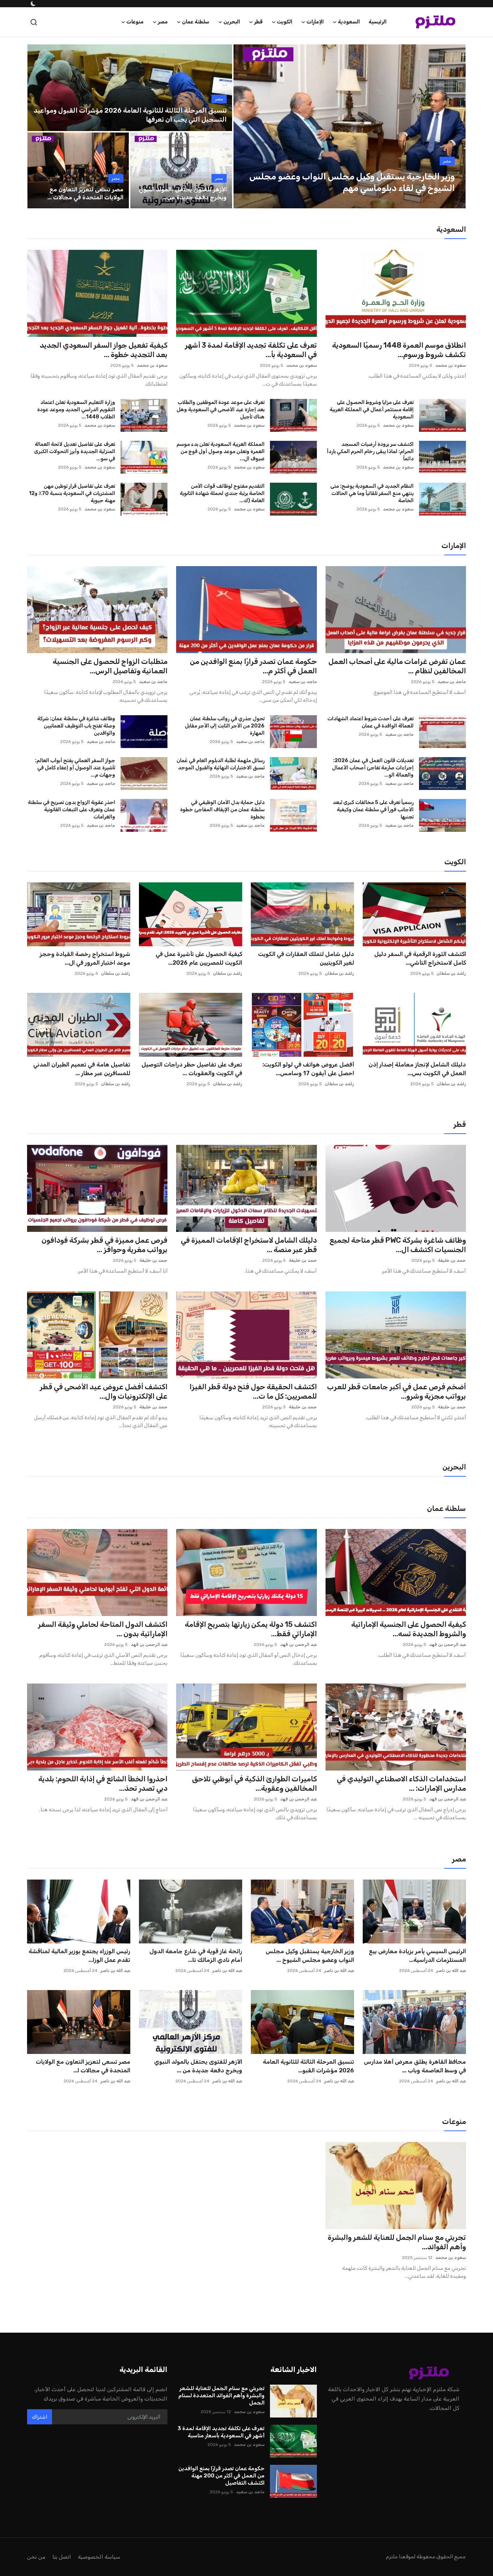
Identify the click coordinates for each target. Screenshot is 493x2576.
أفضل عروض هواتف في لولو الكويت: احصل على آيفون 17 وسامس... (308, 1069)
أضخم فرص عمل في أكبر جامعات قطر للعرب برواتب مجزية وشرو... (396, 1391)
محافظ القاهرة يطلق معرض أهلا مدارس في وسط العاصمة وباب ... (415, 2066)
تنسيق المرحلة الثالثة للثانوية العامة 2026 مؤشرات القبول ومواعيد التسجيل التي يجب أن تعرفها (130, 115)
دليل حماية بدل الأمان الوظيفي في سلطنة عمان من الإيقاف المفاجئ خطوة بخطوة (222, 810)
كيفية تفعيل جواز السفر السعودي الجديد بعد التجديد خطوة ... (104, 350)
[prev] (245, 126)
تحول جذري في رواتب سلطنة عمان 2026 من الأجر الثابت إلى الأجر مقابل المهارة (224, 726)
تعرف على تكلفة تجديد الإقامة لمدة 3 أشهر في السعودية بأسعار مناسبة (221, 2432)
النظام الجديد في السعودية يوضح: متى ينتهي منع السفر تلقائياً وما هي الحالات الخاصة (372, 493)
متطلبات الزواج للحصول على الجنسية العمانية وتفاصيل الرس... (110, 666)
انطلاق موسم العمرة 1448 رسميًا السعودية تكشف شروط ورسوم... (399, 350)
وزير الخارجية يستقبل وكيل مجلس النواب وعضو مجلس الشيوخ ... (310, 1956)
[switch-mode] (32, 4)
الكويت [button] (285, 22)
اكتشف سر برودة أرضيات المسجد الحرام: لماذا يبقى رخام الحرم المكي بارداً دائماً (370, 451)
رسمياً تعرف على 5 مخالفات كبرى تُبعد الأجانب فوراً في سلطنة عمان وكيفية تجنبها (373, 810)
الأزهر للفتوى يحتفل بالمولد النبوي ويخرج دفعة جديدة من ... (198, 2066)
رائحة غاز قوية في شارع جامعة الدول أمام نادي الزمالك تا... (196, 1956)
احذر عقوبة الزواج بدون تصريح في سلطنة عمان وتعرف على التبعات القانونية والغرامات (71, 810)
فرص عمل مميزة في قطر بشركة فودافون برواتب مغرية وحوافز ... (104, 1245)
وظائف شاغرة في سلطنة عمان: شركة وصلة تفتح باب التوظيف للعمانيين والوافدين (76, 726)
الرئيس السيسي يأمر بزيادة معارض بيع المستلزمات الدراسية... (417, 1956)
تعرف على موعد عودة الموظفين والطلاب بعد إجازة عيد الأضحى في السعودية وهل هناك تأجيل (220, 410)
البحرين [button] (232, 22)
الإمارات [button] (315, 22)
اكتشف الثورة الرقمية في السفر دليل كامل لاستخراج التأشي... (420, 958)
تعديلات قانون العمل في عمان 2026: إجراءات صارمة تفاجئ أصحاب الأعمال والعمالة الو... (373, 768)
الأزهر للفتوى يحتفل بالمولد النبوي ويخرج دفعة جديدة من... (182, 193)
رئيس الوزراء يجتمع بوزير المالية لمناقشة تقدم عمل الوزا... (79, 1956)
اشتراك (40, 2417)
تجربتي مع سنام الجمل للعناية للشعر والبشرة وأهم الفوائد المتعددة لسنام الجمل (221, 2395)
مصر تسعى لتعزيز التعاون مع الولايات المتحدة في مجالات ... (85, 193)
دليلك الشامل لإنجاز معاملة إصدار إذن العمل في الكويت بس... (417, 1069)
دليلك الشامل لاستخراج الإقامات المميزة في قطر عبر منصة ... (249, 1245)
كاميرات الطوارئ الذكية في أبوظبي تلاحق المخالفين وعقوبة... (254, 1784)
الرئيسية (378, 22)
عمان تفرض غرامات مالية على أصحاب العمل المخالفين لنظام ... (397, 666)
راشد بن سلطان (451, 973)
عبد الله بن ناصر (451, 1971)
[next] (454, 126)
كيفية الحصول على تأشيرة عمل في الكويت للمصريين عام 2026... (199, 958)
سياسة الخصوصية (99, 2557)
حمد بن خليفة (452, 1260)
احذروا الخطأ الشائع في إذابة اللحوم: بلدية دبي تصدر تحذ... (103, 1784)
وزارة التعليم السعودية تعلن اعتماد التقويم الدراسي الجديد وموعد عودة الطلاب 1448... (76, 410)
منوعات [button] (135, 22)
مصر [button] (163, 22)
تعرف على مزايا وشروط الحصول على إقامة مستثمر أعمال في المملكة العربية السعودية (372, 410)
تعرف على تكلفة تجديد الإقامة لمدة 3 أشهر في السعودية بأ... (251, 350)
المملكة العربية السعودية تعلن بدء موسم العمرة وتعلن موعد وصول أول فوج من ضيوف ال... (220, 451)
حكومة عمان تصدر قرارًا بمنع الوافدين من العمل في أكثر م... (253, 666)
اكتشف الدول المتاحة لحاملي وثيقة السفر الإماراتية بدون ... (103, 1629)
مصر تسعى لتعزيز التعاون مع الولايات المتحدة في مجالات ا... (83, 2066)
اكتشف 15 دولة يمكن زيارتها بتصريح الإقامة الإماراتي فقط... (251, 1629)
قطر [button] (258, 22)
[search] (34, 22)
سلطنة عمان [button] (196, 22)
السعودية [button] (349, 22)
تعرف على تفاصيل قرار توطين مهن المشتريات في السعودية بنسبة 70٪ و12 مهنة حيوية (72, 493)
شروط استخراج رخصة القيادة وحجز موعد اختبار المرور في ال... (85, 958)
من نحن (36, 2557)
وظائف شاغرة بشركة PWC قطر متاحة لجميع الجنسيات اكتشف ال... (398, 1245)
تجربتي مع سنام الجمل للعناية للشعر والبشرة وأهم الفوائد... (397, 2242)
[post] (349, 126)
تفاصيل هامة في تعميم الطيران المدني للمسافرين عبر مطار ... (82, 1069)
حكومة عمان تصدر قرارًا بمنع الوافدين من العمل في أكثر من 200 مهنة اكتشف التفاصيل (221, 2476)
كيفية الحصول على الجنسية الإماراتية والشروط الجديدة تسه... (409, 1629)
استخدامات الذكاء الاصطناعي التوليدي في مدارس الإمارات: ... (401, 1784)
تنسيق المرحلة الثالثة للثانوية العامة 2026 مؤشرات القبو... (308, 2066)
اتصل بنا (62, 2557)
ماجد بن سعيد (452, 682)
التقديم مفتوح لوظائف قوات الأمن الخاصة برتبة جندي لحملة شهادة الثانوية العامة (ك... (222, 493)
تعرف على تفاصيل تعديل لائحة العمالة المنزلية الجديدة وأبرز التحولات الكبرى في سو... (75, 451)
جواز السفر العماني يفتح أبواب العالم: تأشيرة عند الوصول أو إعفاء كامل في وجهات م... (75, 768)
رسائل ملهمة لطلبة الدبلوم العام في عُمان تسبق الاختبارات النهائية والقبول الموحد (220, 764)
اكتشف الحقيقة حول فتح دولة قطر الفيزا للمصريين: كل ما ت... (253, 1391)
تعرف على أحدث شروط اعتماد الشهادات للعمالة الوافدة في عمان (370, 722)
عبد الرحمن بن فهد (448, 1645)
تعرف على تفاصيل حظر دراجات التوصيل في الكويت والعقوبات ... (192, 1069)
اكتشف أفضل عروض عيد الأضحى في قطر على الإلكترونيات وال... (104, 1391)
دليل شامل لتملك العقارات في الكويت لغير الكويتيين (306, 958)
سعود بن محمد (451, 365)
